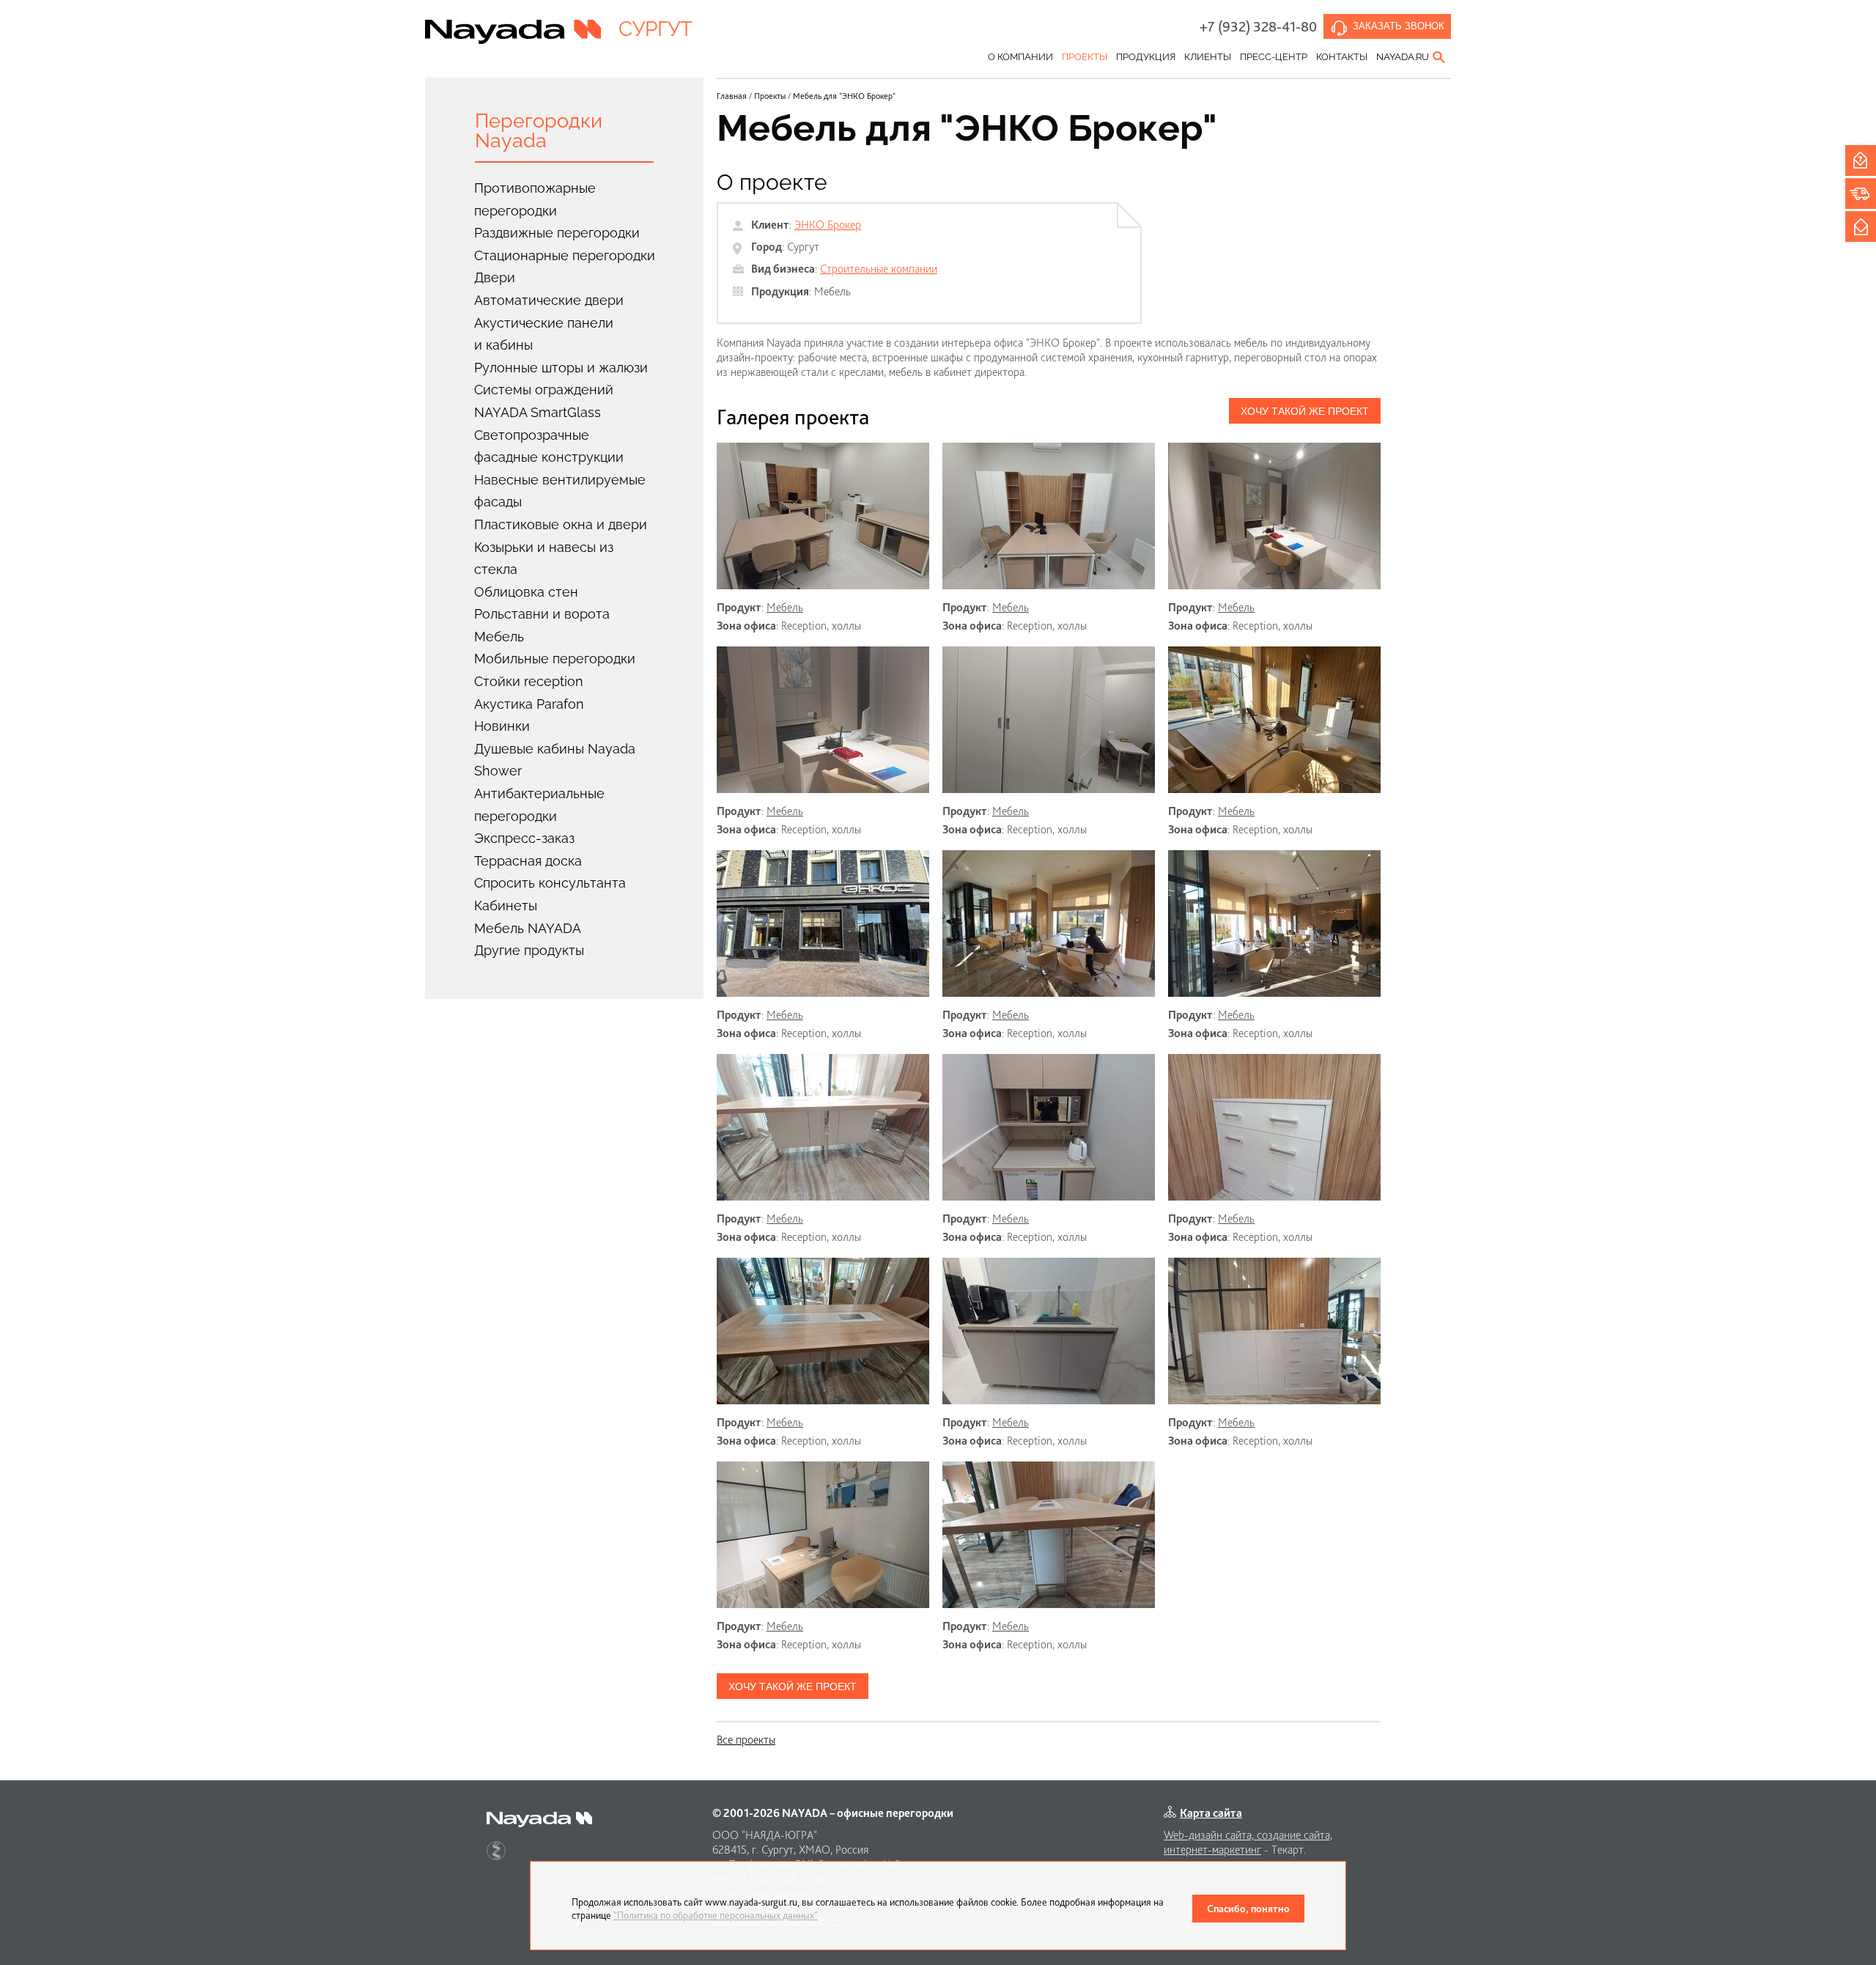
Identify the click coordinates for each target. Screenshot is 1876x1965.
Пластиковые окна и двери (561, 524)
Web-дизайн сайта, (1210, 1835)
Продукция (1146, 57)
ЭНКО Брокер (828, 225)
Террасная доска (528, 861)
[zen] (496, 1851)
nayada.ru (1403, 57)
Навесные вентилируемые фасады (560, 491)
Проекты (1085, 57)
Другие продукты (529, 950)
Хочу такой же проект (1305, 411)
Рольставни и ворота (542, 614)
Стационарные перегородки (565, 255)
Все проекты (746, 1740)
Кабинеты (506, 906)
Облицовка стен (526, 592)
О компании (1020, 57)
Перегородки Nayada (539, 130)
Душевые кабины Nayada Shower (555, 760)
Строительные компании (879, 269)
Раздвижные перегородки (557, 233)
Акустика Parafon (529, 704)
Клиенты (1208, 57)
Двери (495, 277)
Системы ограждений (544, 390)
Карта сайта (1211, 1813)
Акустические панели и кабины (544, 334)
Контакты (1342, 57)
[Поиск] (1440, 57)
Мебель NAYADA (528, 928)
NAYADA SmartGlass (538, 412)
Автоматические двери (549, 300)
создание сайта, (1295, 1835)
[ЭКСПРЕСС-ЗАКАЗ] (1861, 193)
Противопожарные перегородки (535, 199)
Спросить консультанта (550, 883)
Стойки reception (529, 681)
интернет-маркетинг (1212, 1850)
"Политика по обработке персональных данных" (716, 1915)
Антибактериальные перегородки (539, 805)
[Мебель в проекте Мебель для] (823, 516)
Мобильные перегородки (555, 659)
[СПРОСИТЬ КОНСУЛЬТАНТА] (1861, 161)
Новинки (502, 726)
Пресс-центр (1274, 57)
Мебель (499, 637)
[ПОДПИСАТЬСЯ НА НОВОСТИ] (1861, 226)
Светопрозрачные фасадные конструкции (549, 446)
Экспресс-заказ (524, 838)
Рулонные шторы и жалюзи (561, 368)
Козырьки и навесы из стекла (544, 558)
